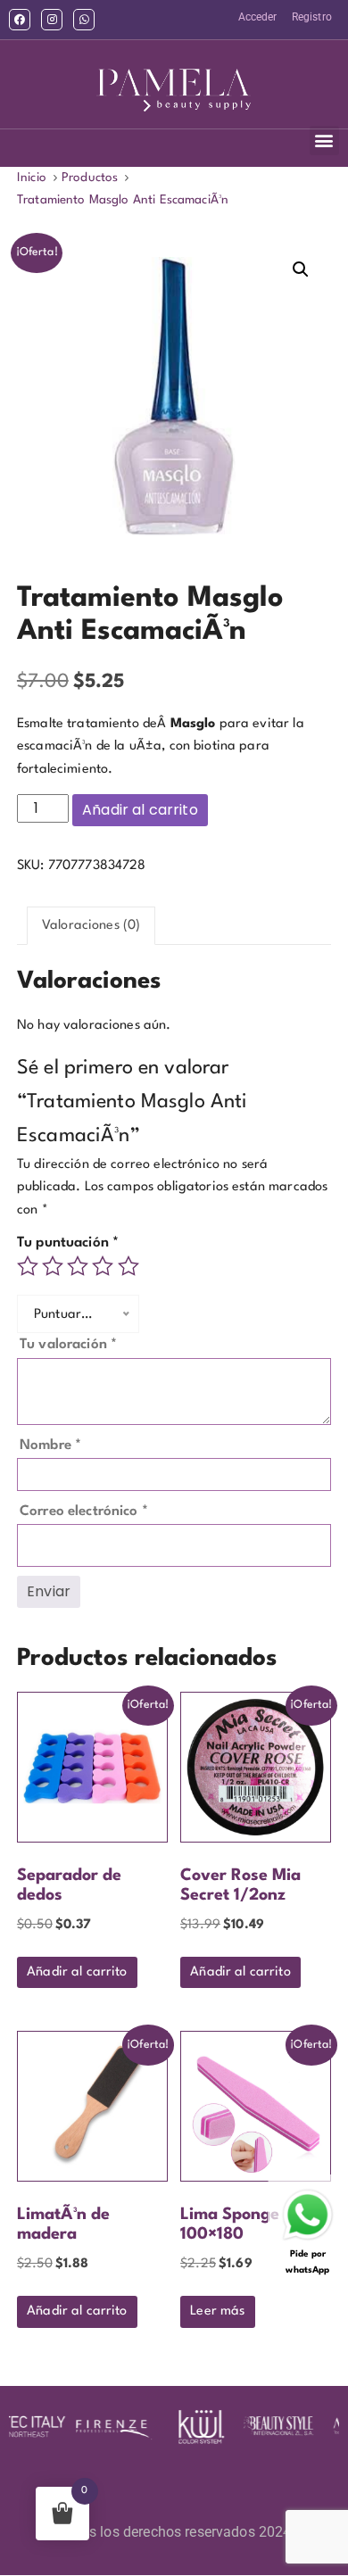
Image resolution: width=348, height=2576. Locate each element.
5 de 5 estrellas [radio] (128, 1266)
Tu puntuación (68, 1243)
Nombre (50, 1445)
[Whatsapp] (84, 20)
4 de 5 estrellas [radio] (103, 1266)
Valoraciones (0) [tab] (91, 926)
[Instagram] (52, 20)
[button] (324, 141)
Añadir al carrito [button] (77, 1972)
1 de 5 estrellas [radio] (28, 1266)
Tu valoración (68, 1345)
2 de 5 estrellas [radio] (53, 1266)
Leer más (217, 2311)
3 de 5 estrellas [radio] (78, 1266)
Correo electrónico (84, 1512)
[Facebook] (20, 20)
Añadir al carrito (140, 810)
